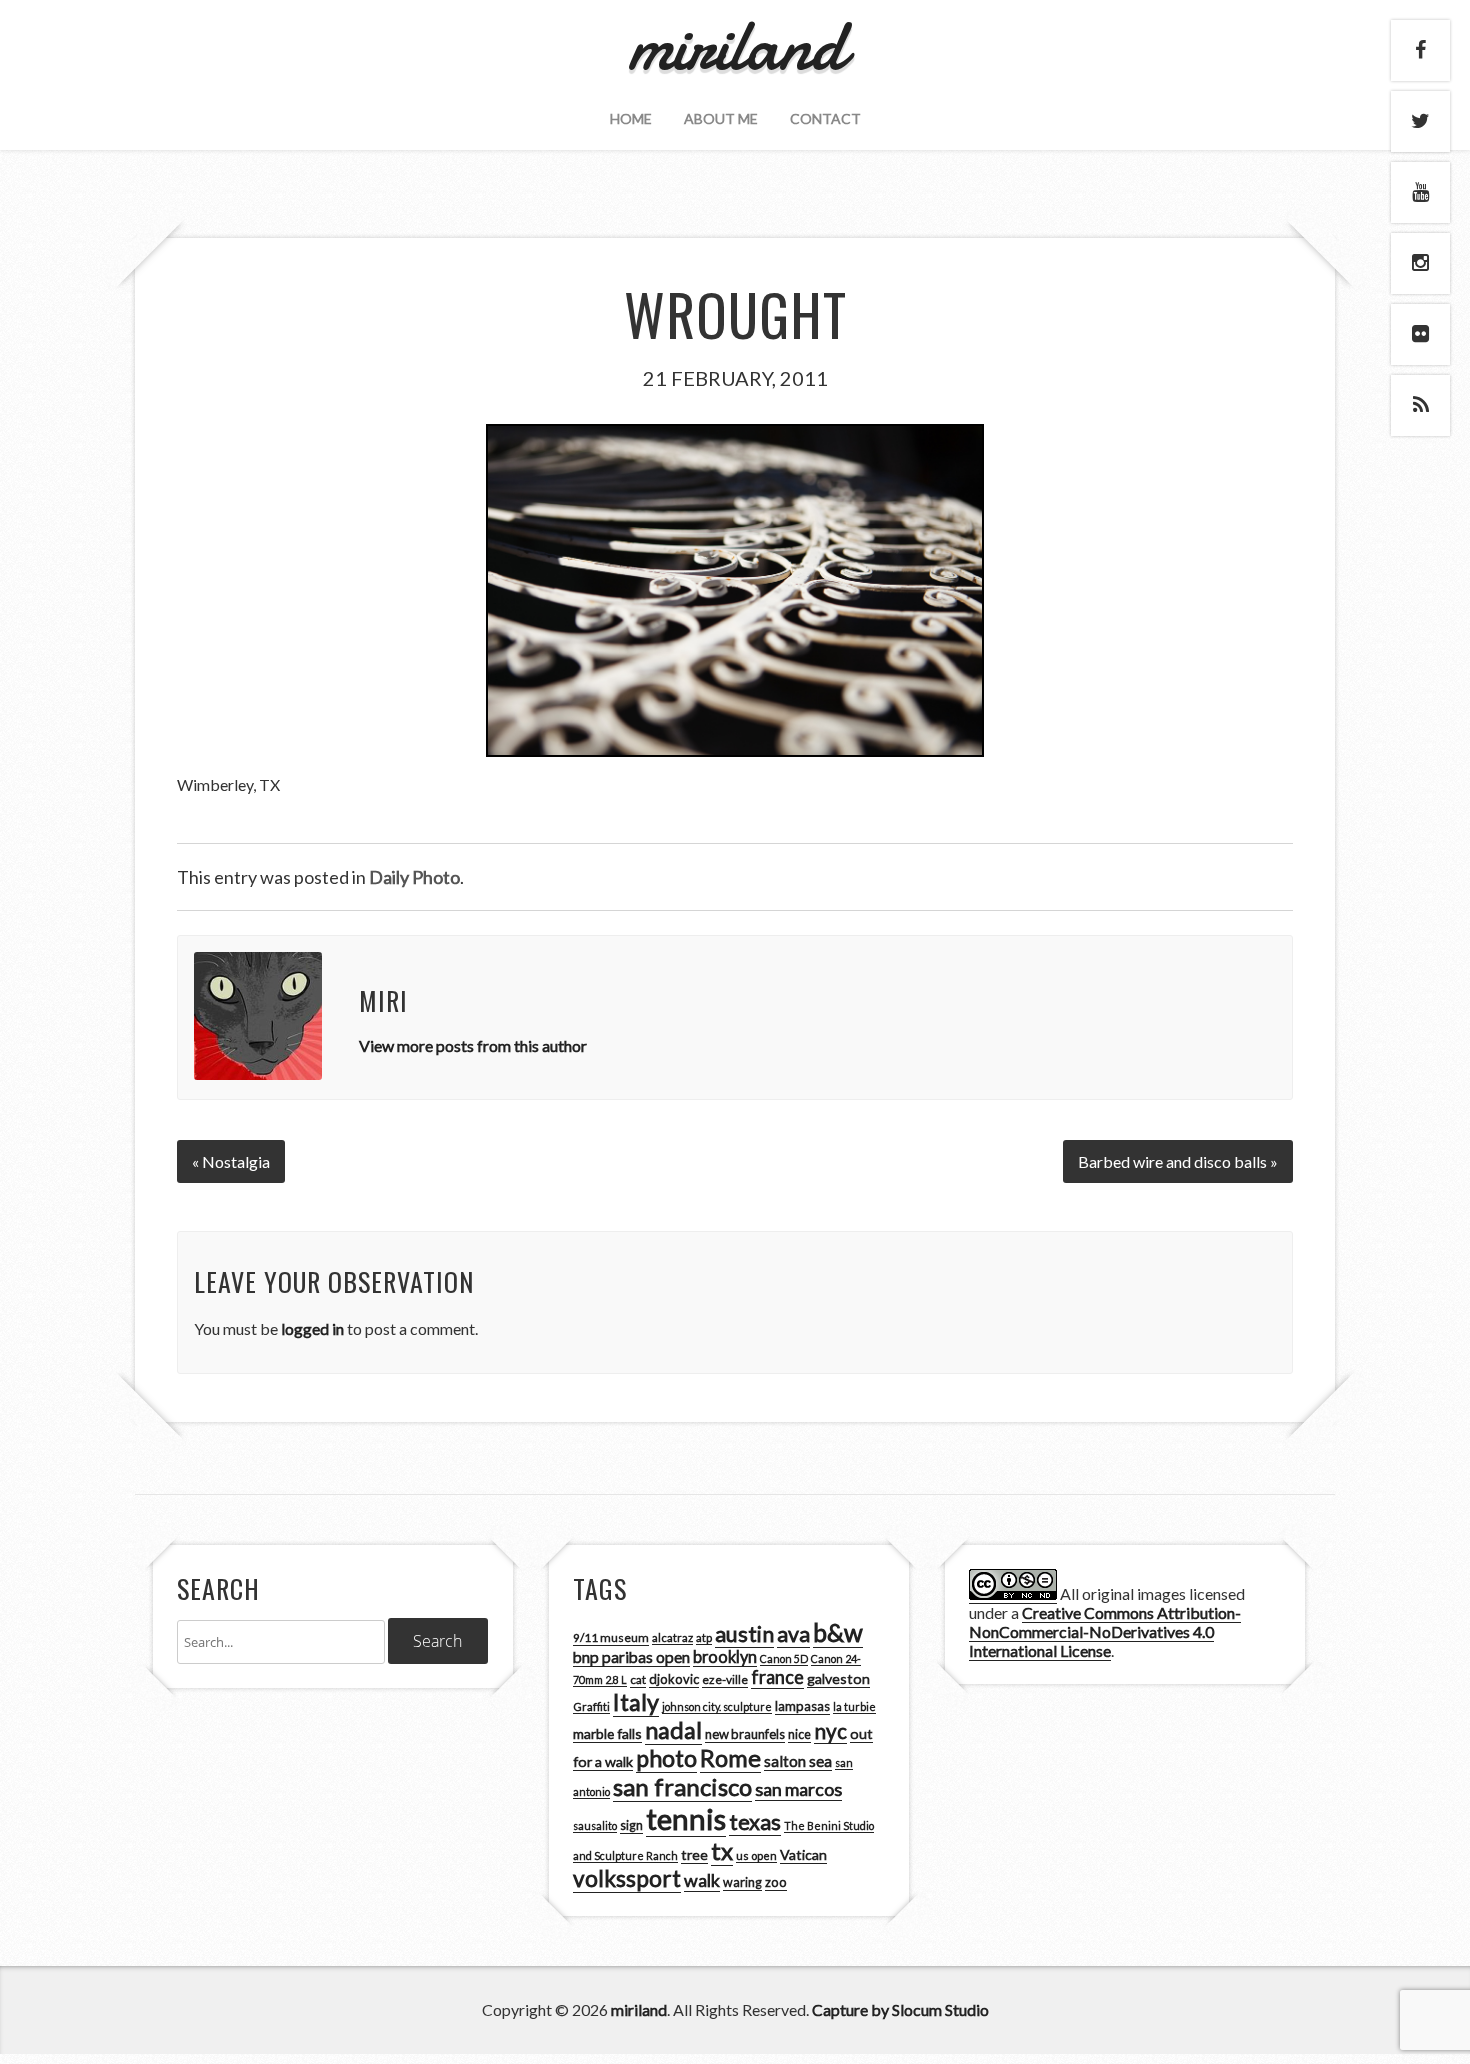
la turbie (854, 1706)
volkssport (627, 1878)
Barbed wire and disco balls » (1178, 1161)
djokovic (674, 1679)
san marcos (798, 1789)
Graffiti (591, 1706)
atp (704, 1637)
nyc (830, 1731)
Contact (825, 118)
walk (702, 1880)
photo (666, 1758)
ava (793, 1634)
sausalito (595, 1825)
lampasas (802, 1706)
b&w (838, 1632)
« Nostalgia (231, 1161)
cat (638, 1679)
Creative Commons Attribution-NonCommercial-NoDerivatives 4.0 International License (1105, 1631)
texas (755, 1822)
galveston (838, 1678)
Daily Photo (414, 877)
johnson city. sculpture (717, 1706)
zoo (776, 1882)
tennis (686, 1818)
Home (631, 118)
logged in (312, 1328)
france (777, 1677)
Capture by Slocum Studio (900, 2009)
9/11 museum (611, 1637)
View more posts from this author (473, 1045)
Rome (730, 1758)
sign (631, 1825)
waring (742, 1882)
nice (799, 1734)
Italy (636, 1702)
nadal (673, 1730)
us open (756, 1855)
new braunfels (745, 1734)
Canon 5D (784, 1658)
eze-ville (725, 1679)
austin (744, 1634)
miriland (639, 2009)
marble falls (607, 1733)
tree (694, 1854)
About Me (721, 118)
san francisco (682, 1786)
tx (722, 1850)
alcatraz (672, 1637)
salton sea (798, 1761)
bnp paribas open (631, 1657)
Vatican (803, 1854)
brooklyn (725, 1656)
